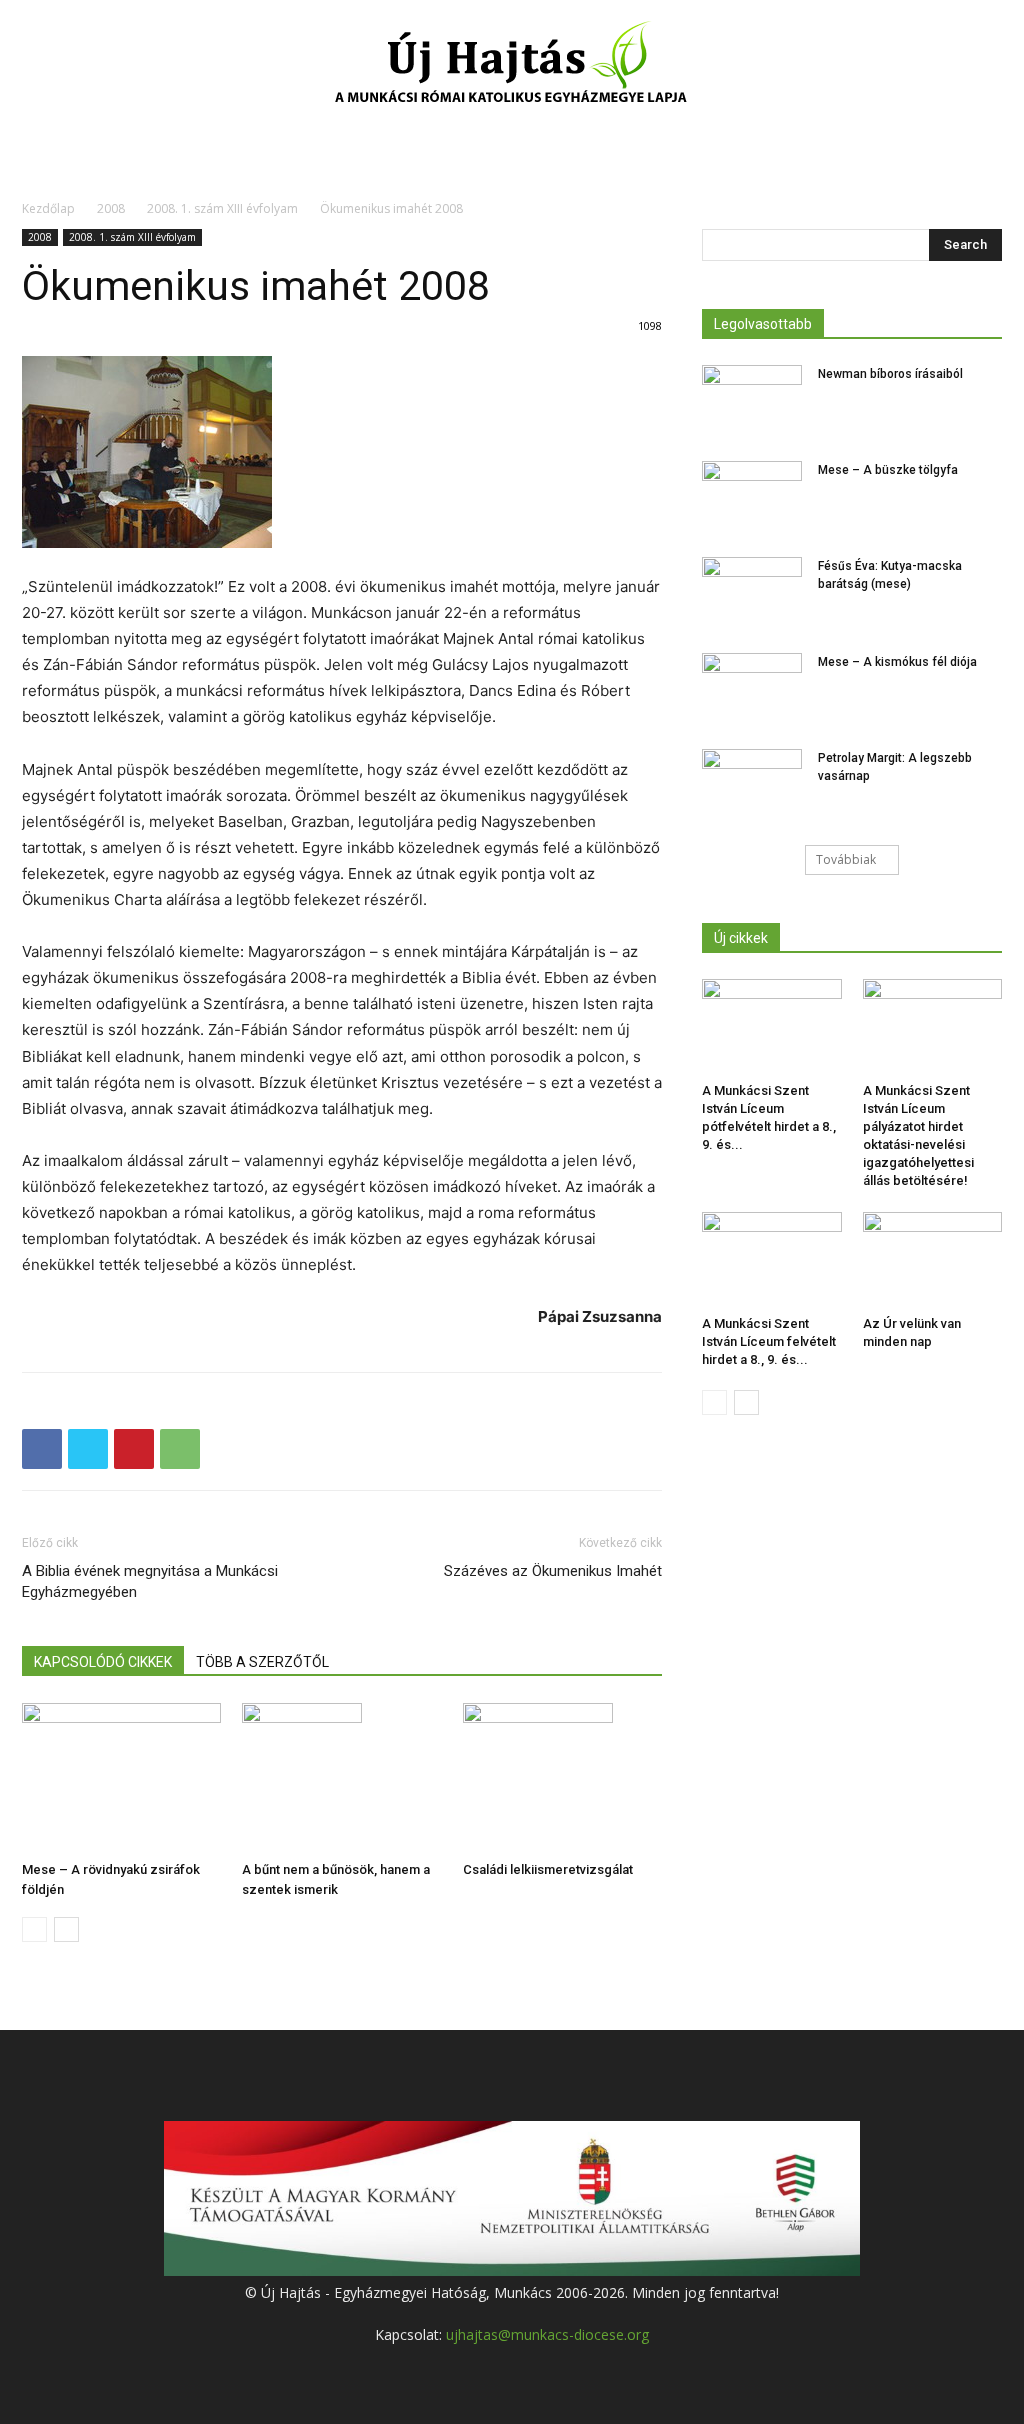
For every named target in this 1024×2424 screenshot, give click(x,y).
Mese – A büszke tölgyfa (888, 470)
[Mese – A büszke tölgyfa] (752, 496)
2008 (111, 208)
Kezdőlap (48, 208)
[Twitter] (88, 1449)
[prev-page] (34, 1929)
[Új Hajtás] (512, 66)
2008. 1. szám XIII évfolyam (222, 208)
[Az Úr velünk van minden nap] (933, 1260)
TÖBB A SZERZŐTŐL (262, 1662)
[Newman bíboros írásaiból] (752, 400)
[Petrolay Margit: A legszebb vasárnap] (752, 784)
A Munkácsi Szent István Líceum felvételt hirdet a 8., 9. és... (769, 1341)
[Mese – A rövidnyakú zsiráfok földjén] (121, 1777)
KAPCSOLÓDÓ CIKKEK (103, 1662)
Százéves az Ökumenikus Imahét (553, 1571)
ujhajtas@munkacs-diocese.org (547, 2334)
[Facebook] (42, 1449)
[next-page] (66, 1929)
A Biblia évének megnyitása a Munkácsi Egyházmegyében (150, 1581)
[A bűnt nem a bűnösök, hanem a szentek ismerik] (341, 1778)
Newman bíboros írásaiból (890, 374)
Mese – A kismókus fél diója (897, 662)
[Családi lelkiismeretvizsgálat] (562, 1778)
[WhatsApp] (180, 1449)
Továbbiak (846, 859)
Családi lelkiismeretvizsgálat (548, 1869)
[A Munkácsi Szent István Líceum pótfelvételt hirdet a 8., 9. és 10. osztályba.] (772, 1027)
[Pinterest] (134, 1449)
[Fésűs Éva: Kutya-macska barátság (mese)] (752, 592)
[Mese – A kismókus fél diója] (752, 688)
